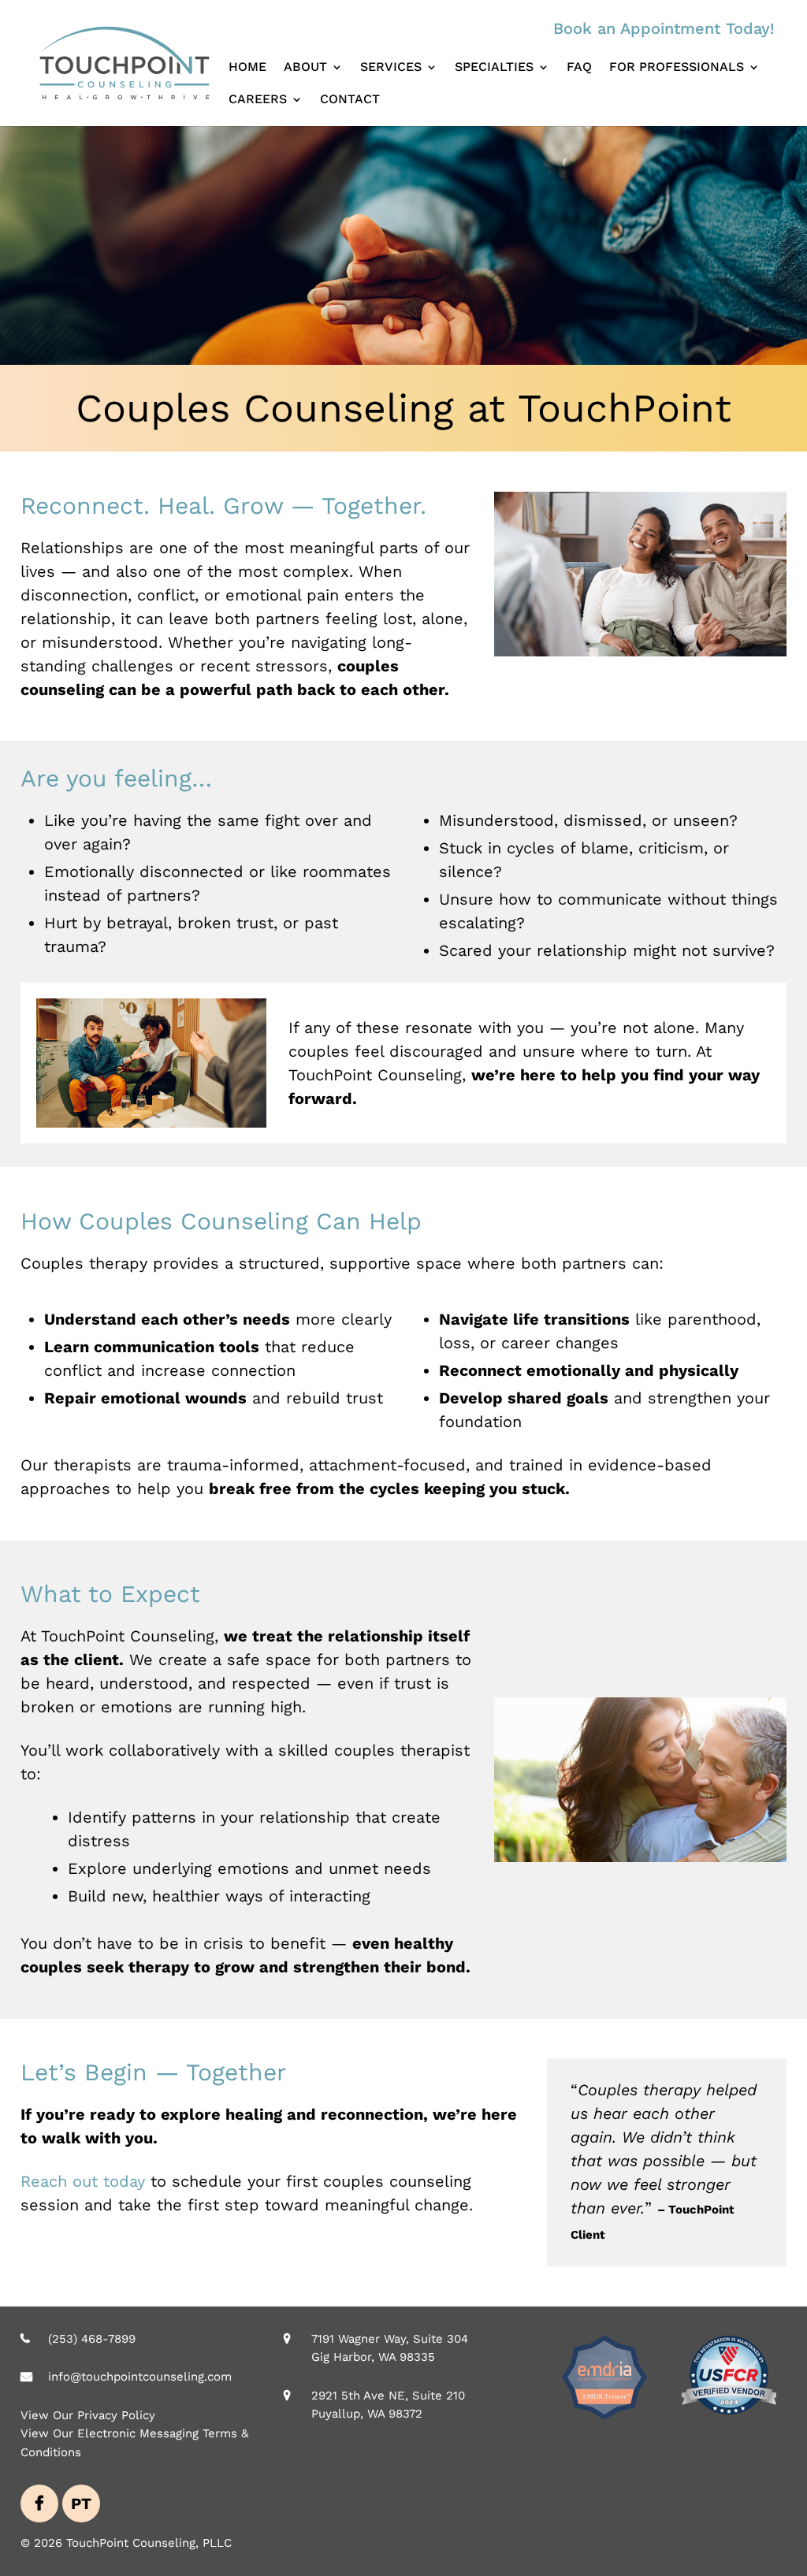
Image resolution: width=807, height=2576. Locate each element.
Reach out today (83, 2181)
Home (247, 68)
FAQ (579, 68)
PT (81, 2504)
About (305, 68)
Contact (350, 100)
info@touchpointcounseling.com (140, 2377)
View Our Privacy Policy (88, 2414)
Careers (258, 100)
